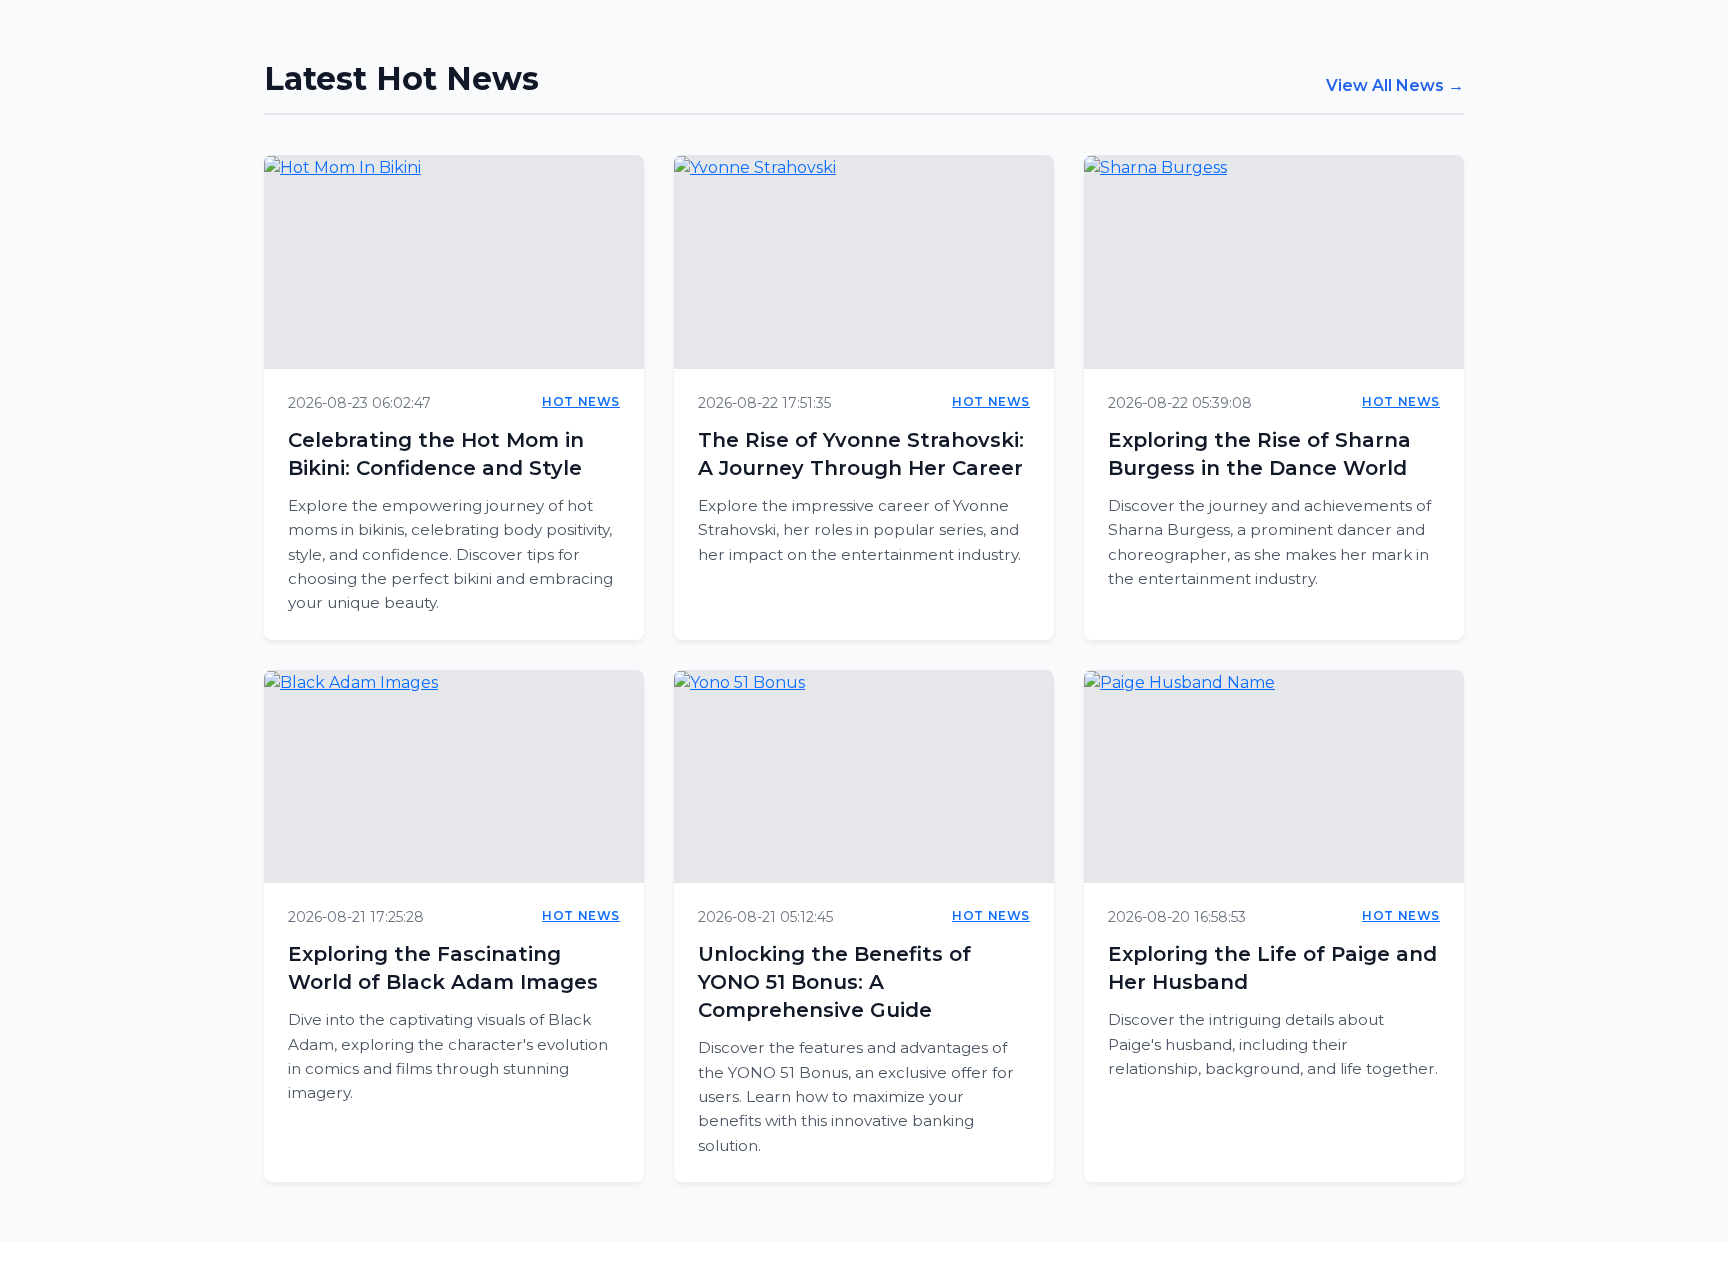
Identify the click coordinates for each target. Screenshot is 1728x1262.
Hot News (581, 401)
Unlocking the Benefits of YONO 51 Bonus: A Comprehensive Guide (834, 982)
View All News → (1395, 85)
